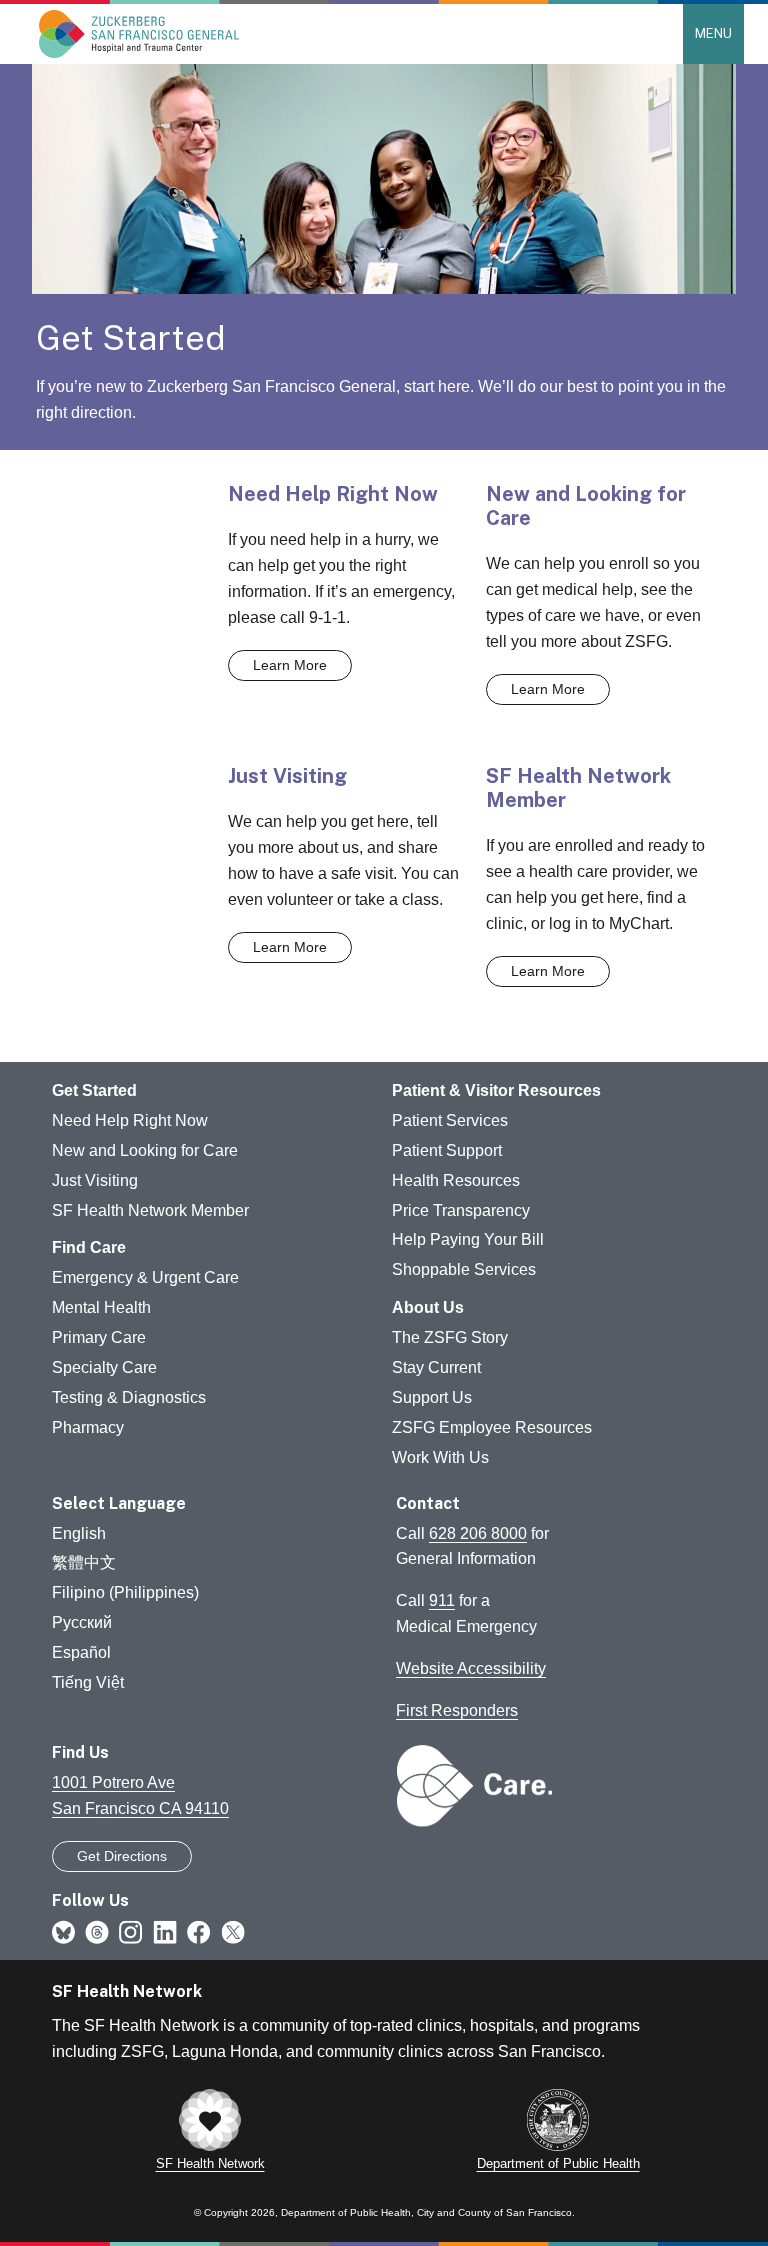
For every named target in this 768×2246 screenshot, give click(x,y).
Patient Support (447, 1150)
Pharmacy (88, 1427)
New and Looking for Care (145, 1150)
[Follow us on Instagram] (131, 1931)
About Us (428, 1307)
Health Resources (456, 1180)
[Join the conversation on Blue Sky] (63, 1931)
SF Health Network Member (150, 1210)
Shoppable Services (464, 1269)
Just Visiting (95, 1180)
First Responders (457, 1710)
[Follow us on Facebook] (199, 1931)
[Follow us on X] (233, 1931)
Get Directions (122, 1856)
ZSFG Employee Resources (492, 1427)
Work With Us (440, 1457)
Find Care (89, 1247)
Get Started (94, 1090)
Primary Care (99, 1337)
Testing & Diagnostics (129, 1397)
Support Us (432, 1397)
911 (442, 1600)
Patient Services (450, 1120)
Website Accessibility (471, 1668)
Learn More (290, 665)
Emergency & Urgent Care (145, 1277)
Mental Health (101, 1307)
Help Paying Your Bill (468, 1239)
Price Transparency (461, 1210)
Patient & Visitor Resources (496, 1090)
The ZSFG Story (450, 1337)
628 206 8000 (478, 1533)
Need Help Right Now (130, 1120)
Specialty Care (104, 1367)
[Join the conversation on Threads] (97, 1931)
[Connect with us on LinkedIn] (165, 1931)
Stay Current (436, 1367)
